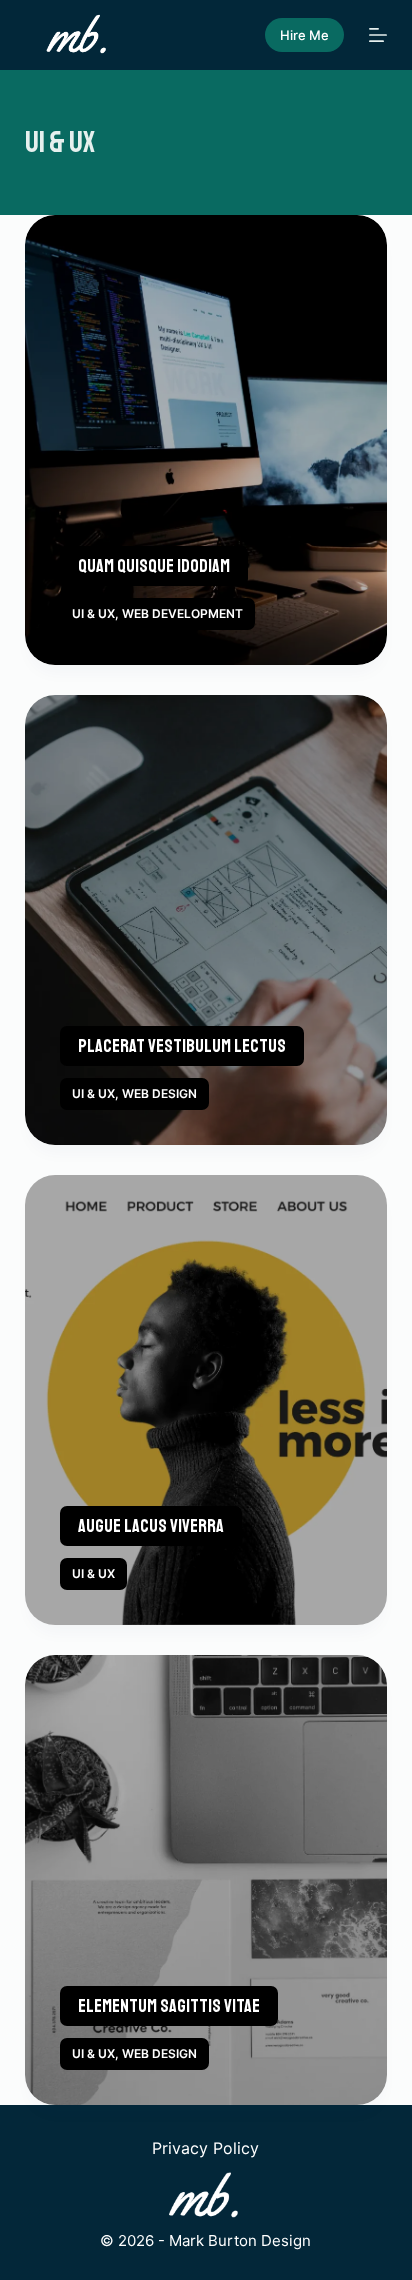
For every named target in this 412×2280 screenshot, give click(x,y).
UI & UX (93, 613)
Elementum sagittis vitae (169, 2006)
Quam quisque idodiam (154, 566)
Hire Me (304, 35)
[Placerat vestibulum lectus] (206, 920)
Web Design (159, 1093)
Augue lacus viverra (151, 1526)
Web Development (182, 613)
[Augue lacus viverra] (206, 1400)
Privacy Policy (205, 2148)
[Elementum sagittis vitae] (206, 1880)
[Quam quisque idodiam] (206, 440)
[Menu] (378, 35)
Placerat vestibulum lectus (182, 1046)
